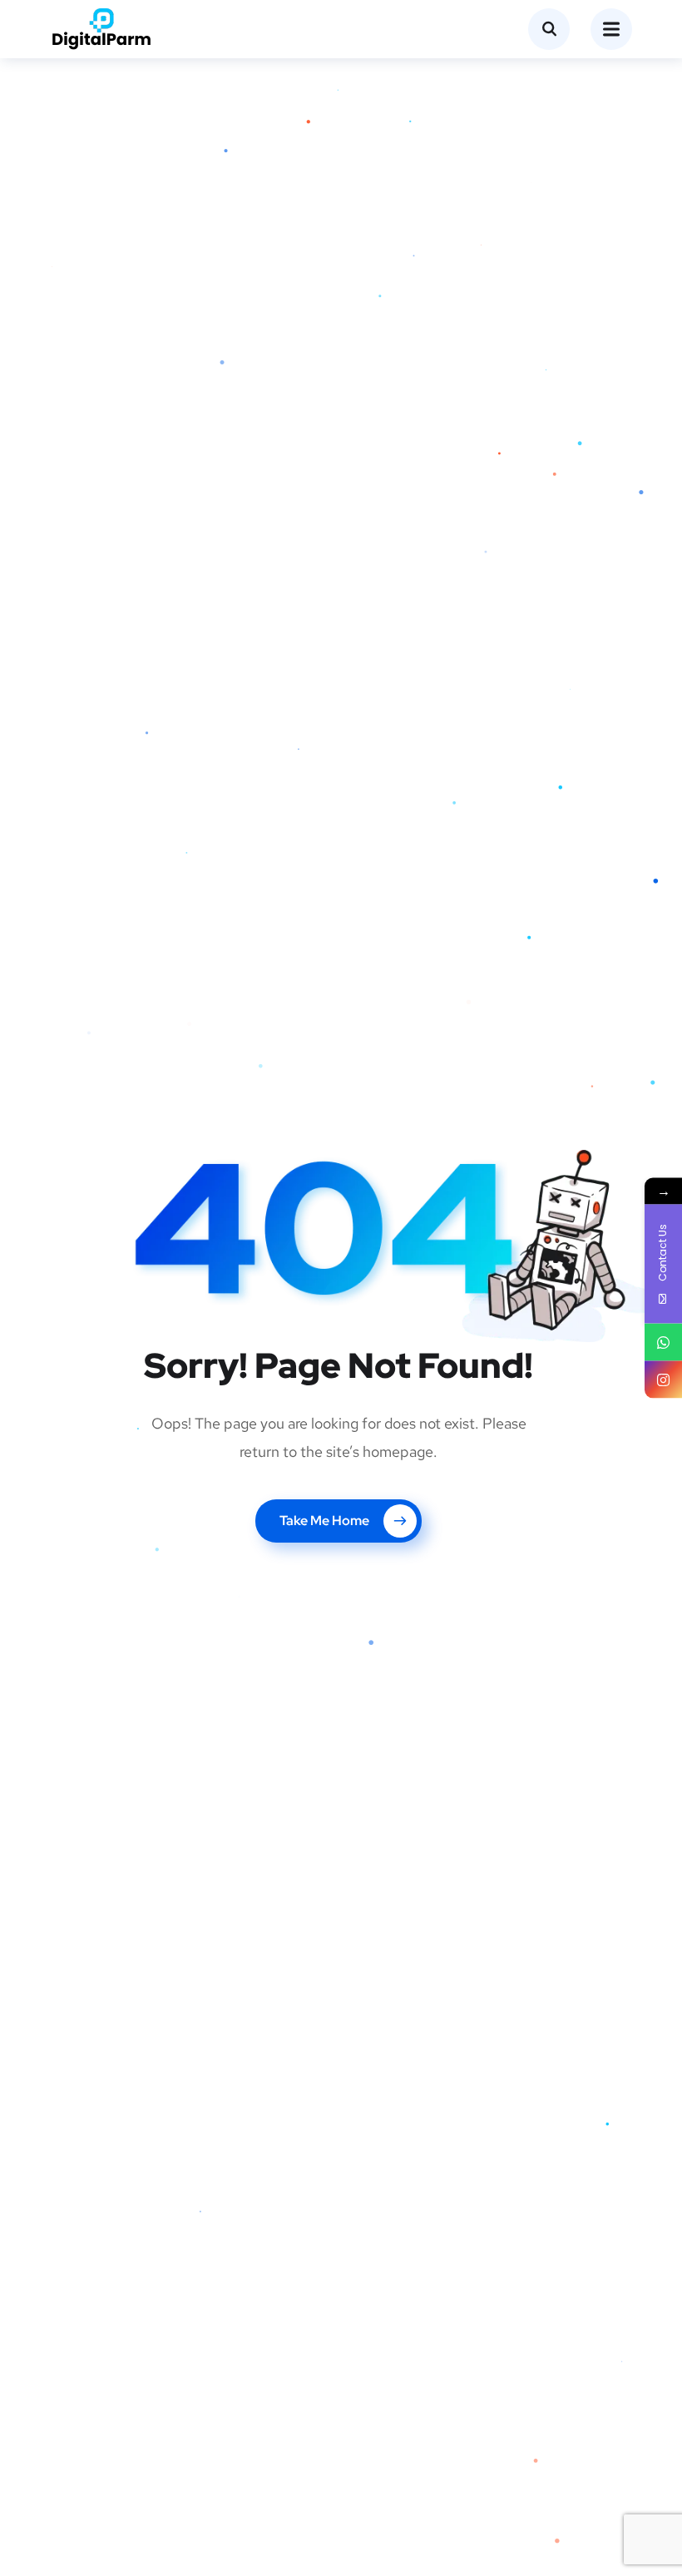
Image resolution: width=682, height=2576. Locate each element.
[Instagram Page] (663, 1380)
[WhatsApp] (663, 1342)
